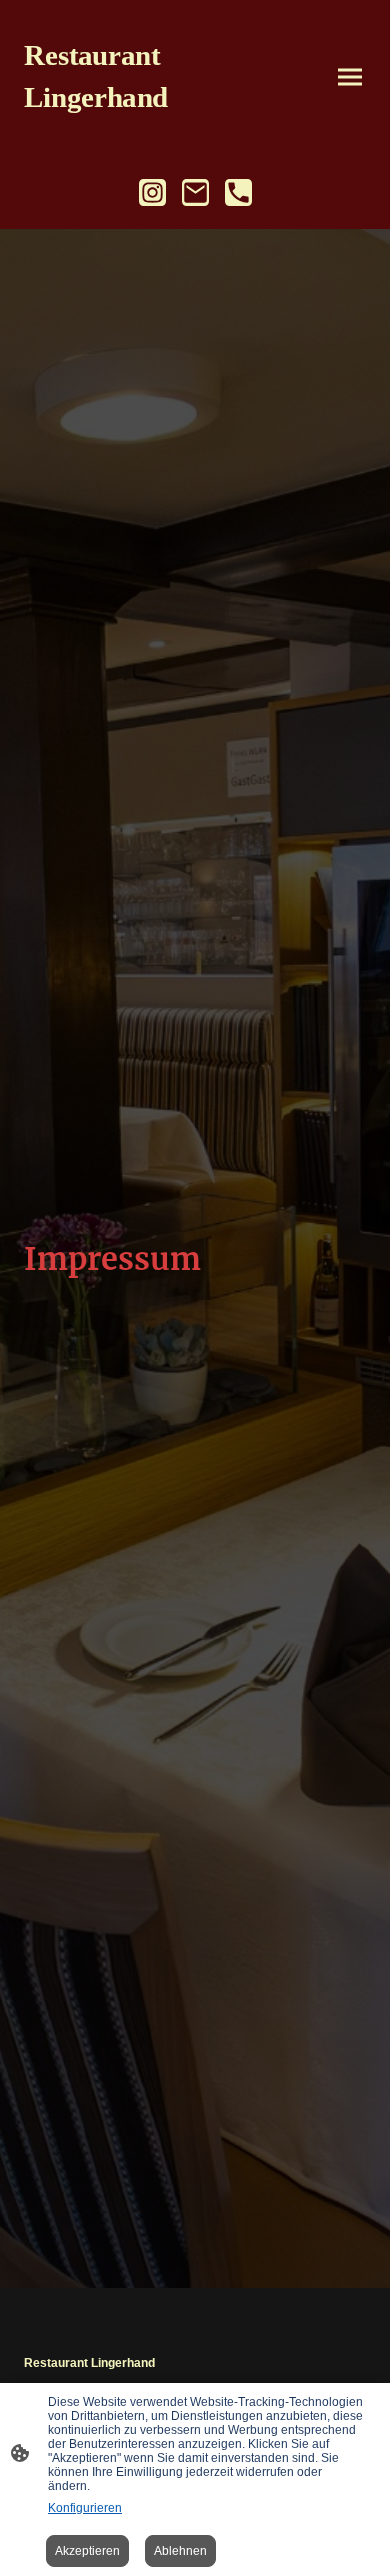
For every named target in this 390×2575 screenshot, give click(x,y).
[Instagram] (152, 192)
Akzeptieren (87, 2551)
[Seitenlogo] (105, 129)
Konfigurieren (85, 2508)
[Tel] (238, 192)
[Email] (195, 192)
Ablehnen (180, 2551)
